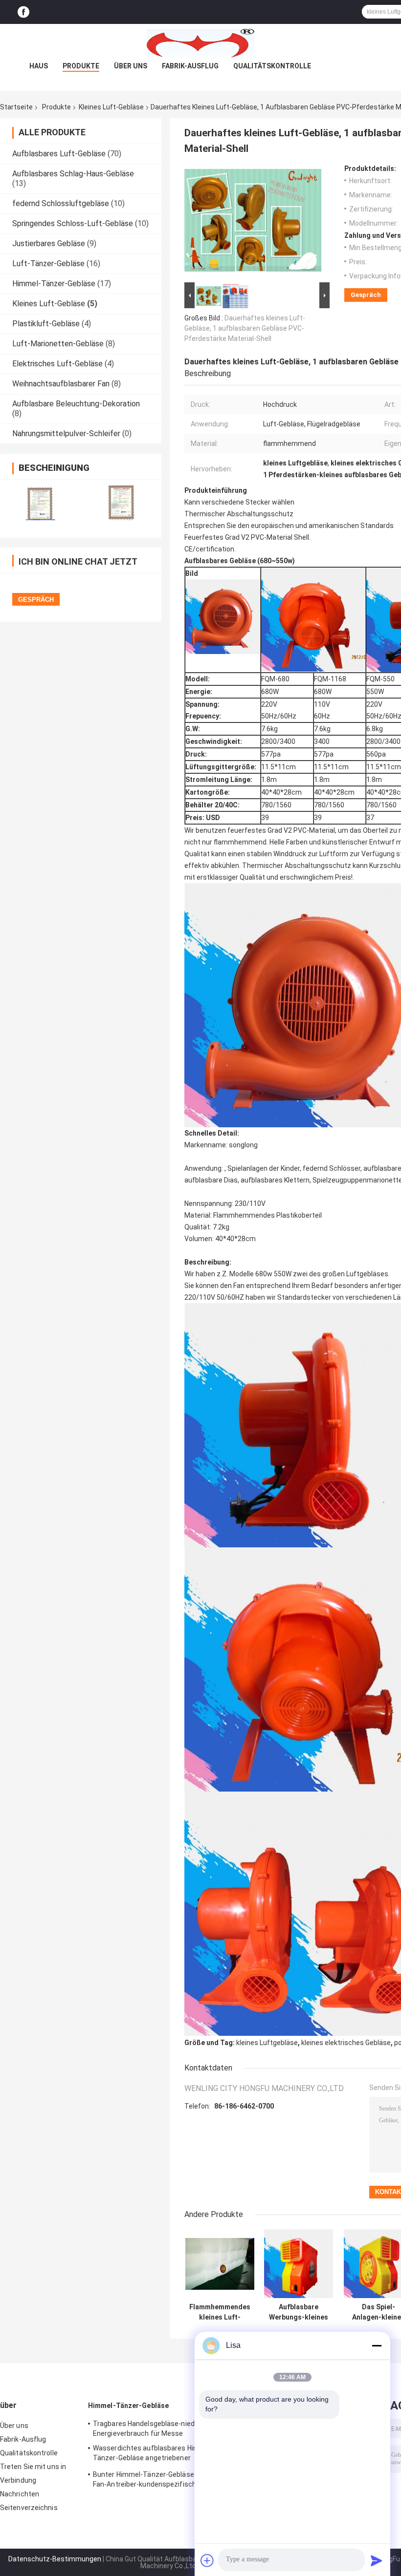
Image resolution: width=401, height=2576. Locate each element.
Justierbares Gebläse (49, 243)
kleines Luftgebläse (267, 2043)
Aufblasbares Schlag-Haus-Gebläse (73, 174)
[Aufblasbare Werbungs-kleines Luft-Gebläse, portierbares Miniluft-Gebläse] (299, 2264)
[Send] (377, 2560)
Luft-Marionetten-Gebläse (58, 344)
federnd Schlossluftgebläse (61, 203)
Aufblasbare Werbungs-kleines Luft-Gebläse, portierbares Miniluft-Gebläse (299, 2312)
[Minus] (377, 2345)
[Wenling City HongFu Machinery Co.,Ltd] (200, 43)
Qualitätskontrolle (272, 66)
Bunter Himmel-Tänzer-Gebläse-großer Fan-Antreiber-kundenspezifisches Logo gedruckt (157, 2481)
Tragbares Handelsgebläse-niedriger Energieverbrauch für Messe (151, 2428)
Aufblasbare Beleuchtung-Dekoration (76, 404)
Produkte (81, 66)
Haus (39, 66)
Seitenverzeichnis (29, 2508)
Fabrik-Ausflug (190, 66)
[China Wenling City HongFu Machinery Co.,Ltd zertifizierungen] (40, 502)
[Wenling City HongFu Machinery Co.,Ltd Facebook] (23, 12)
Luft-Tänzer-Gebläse (48, 264)
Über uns (131, 66)
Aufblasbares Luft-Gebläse (59, 154)
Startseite (16, 107)
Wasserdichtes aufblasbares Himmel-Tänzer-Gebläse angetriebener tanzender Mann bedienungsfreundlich (155, 2454)
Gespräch (366, 295)
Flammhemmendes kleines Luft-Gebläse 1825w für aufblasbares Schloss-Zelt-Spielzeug (220, 2312)
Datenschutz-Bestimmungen (55, 2559)
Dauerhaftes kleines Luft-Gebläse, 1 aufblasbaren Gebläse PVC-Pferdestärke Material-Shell (245, 328)
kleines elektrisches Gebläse (346, 2043)
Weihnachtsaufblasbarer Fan (61, 384)
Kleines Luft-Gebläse (111, 107)
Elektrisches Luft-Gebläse (57, 364)
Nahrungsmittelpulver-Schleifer (66, 433)
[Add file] (207, 2560)
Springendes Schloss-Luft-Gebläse (73, 223)
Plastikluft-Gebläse (46, 324)
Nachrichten (20, 2494)
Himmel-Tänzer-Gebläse (54, 284)
